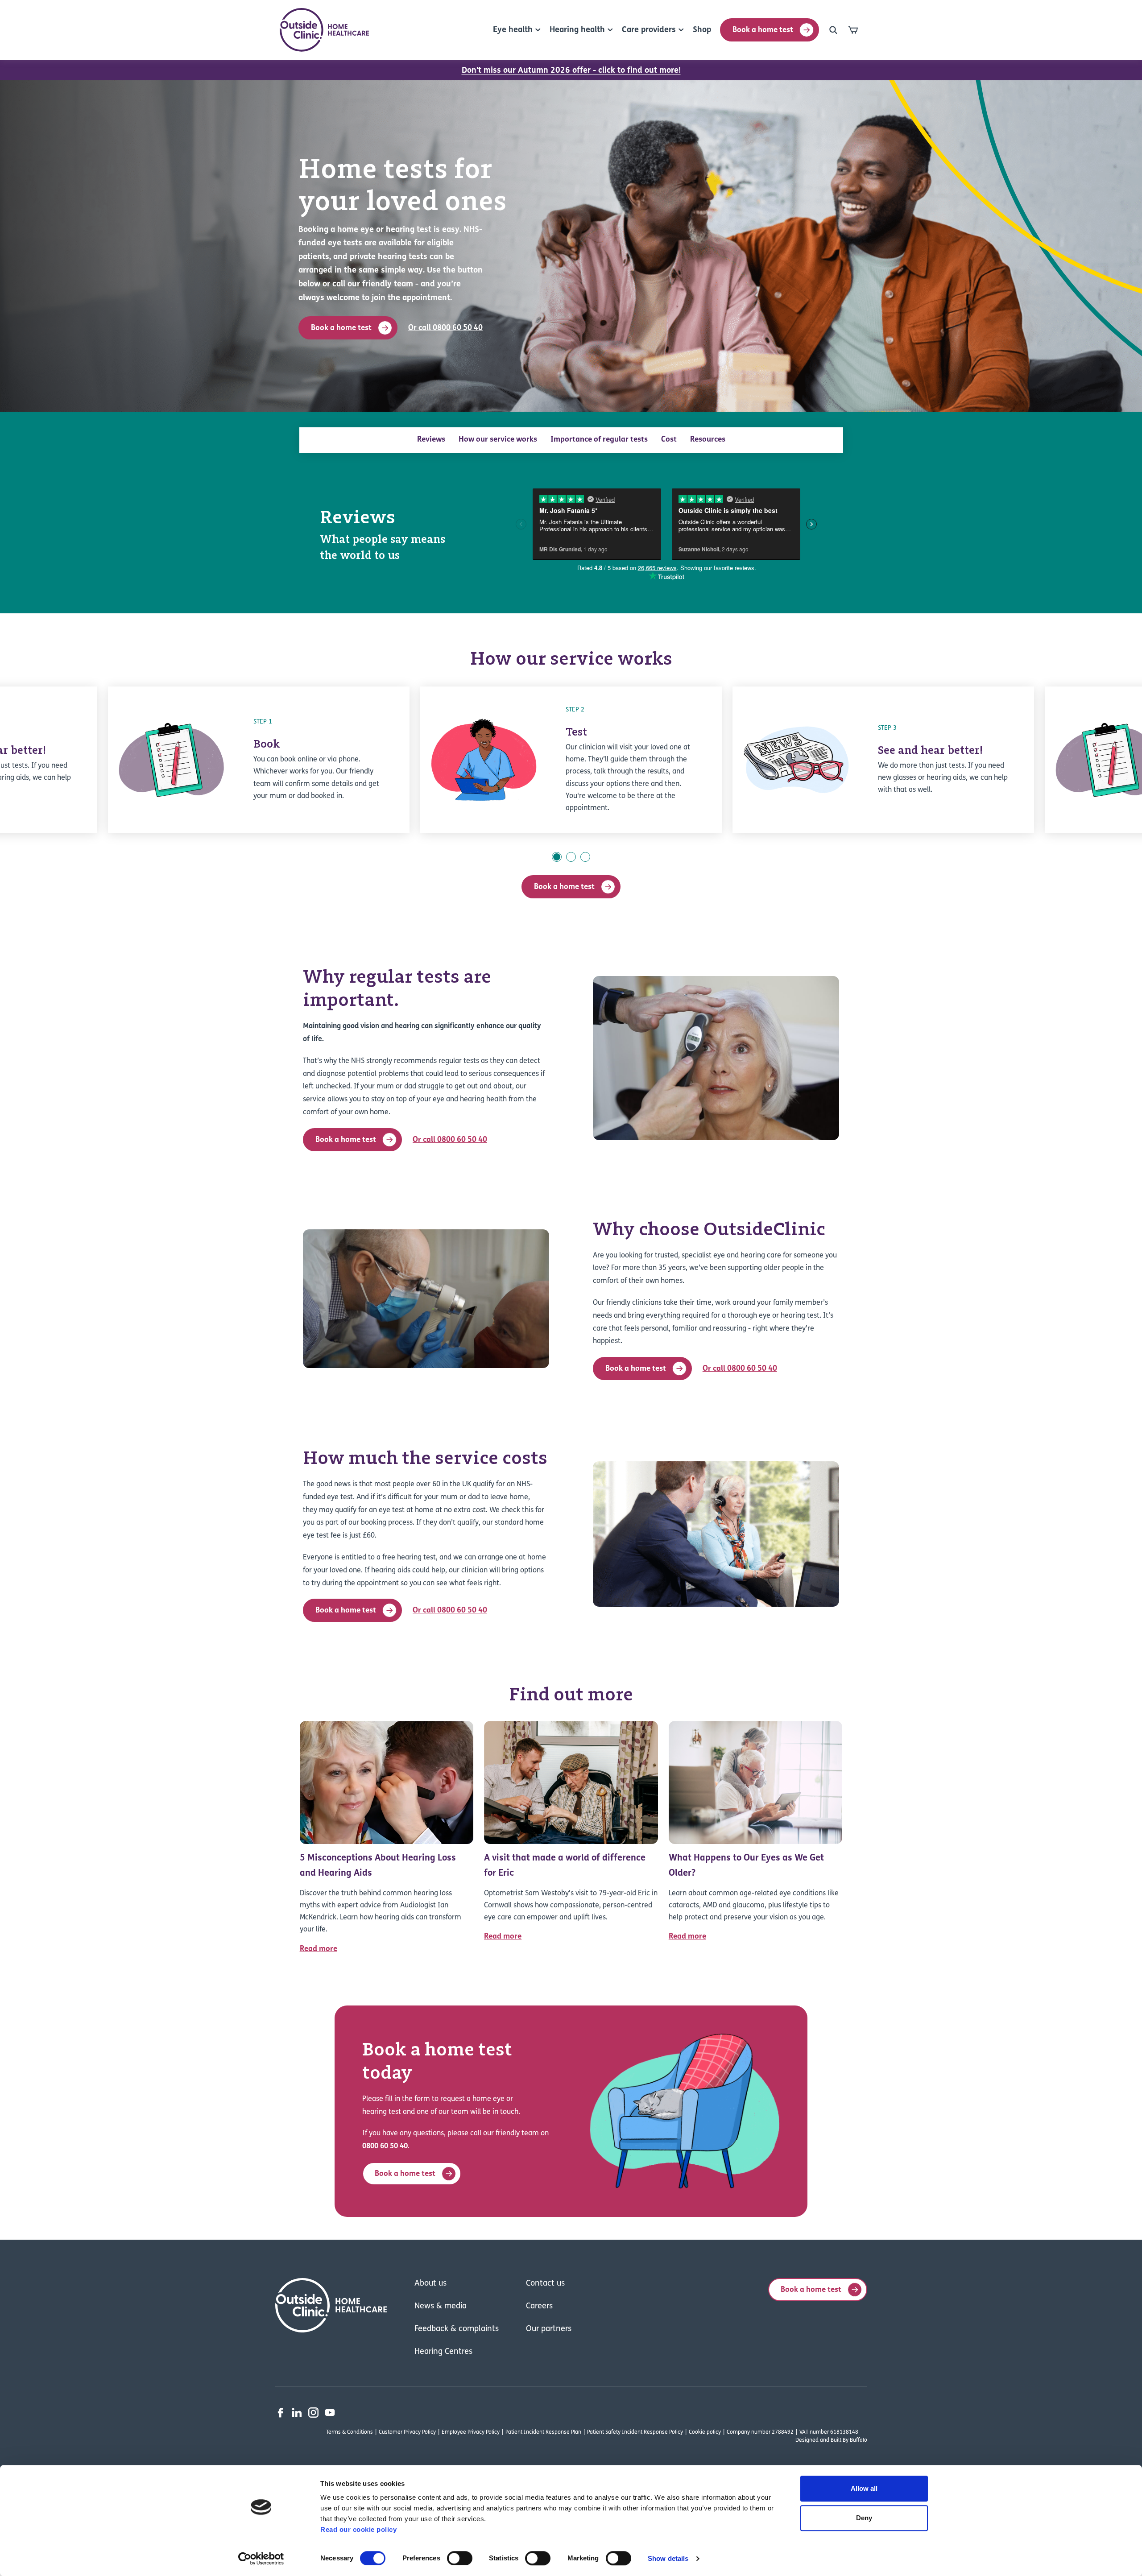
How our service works (498, 440)
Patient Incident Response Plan (543, 2432)
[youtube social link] (330, 2413)
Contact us (545, 2284)
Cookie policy (705, 2432)
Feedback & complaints (457, 2329)
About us (430, 2284)
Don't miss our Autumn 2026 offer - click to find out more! (571, 71)
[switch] (460, 2558)
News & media (441, 2307)
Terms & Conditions (350, 2432)
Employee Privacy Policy (471, 2432)
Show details (668, 2558)
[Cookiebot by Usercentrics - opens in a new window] (261, 2559)
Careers (539, 2307)
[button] (557, 857)
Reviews (431, 440)
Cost (669, 440)
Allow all (864, 2488)
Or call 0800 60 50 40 (445, 328)
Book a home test (763, 30)
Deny (864, 2518)
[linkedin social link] (297, 2413)
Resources (708, 440)
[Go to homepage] (324, 30)
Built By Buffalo (849, 2440)
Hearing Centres (443, 2352)
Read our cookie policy (358, 2529)
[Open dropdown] (833, 30)
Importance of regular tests (599, 440)
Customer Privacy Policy (407, 2432)
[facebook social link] (280, 2413)
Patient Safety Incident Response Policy (635, 2432)
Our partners (549, 2329)
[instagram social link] (313, 2413)
